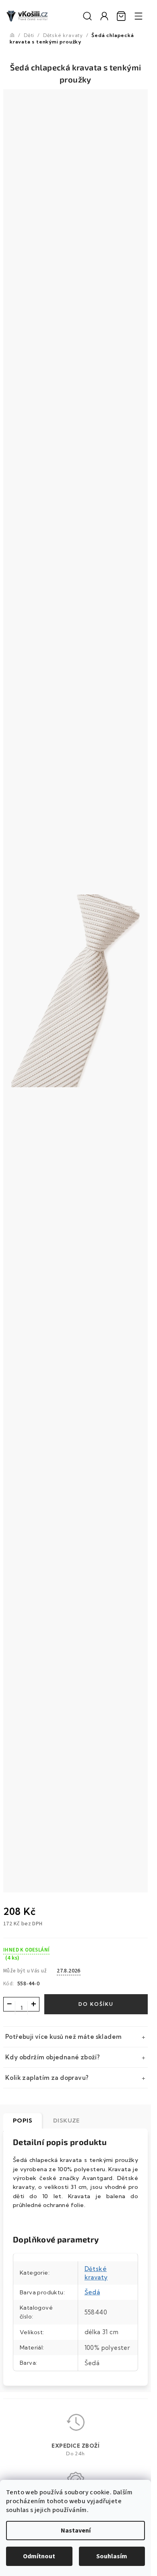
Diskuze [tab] (66, 2121)
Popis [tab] (23, 2121)
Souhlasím (112, 2556)
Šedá (92, 2292)
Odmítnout (39, 2556)
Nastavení (76, 2531)
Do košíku (96, 2004)
